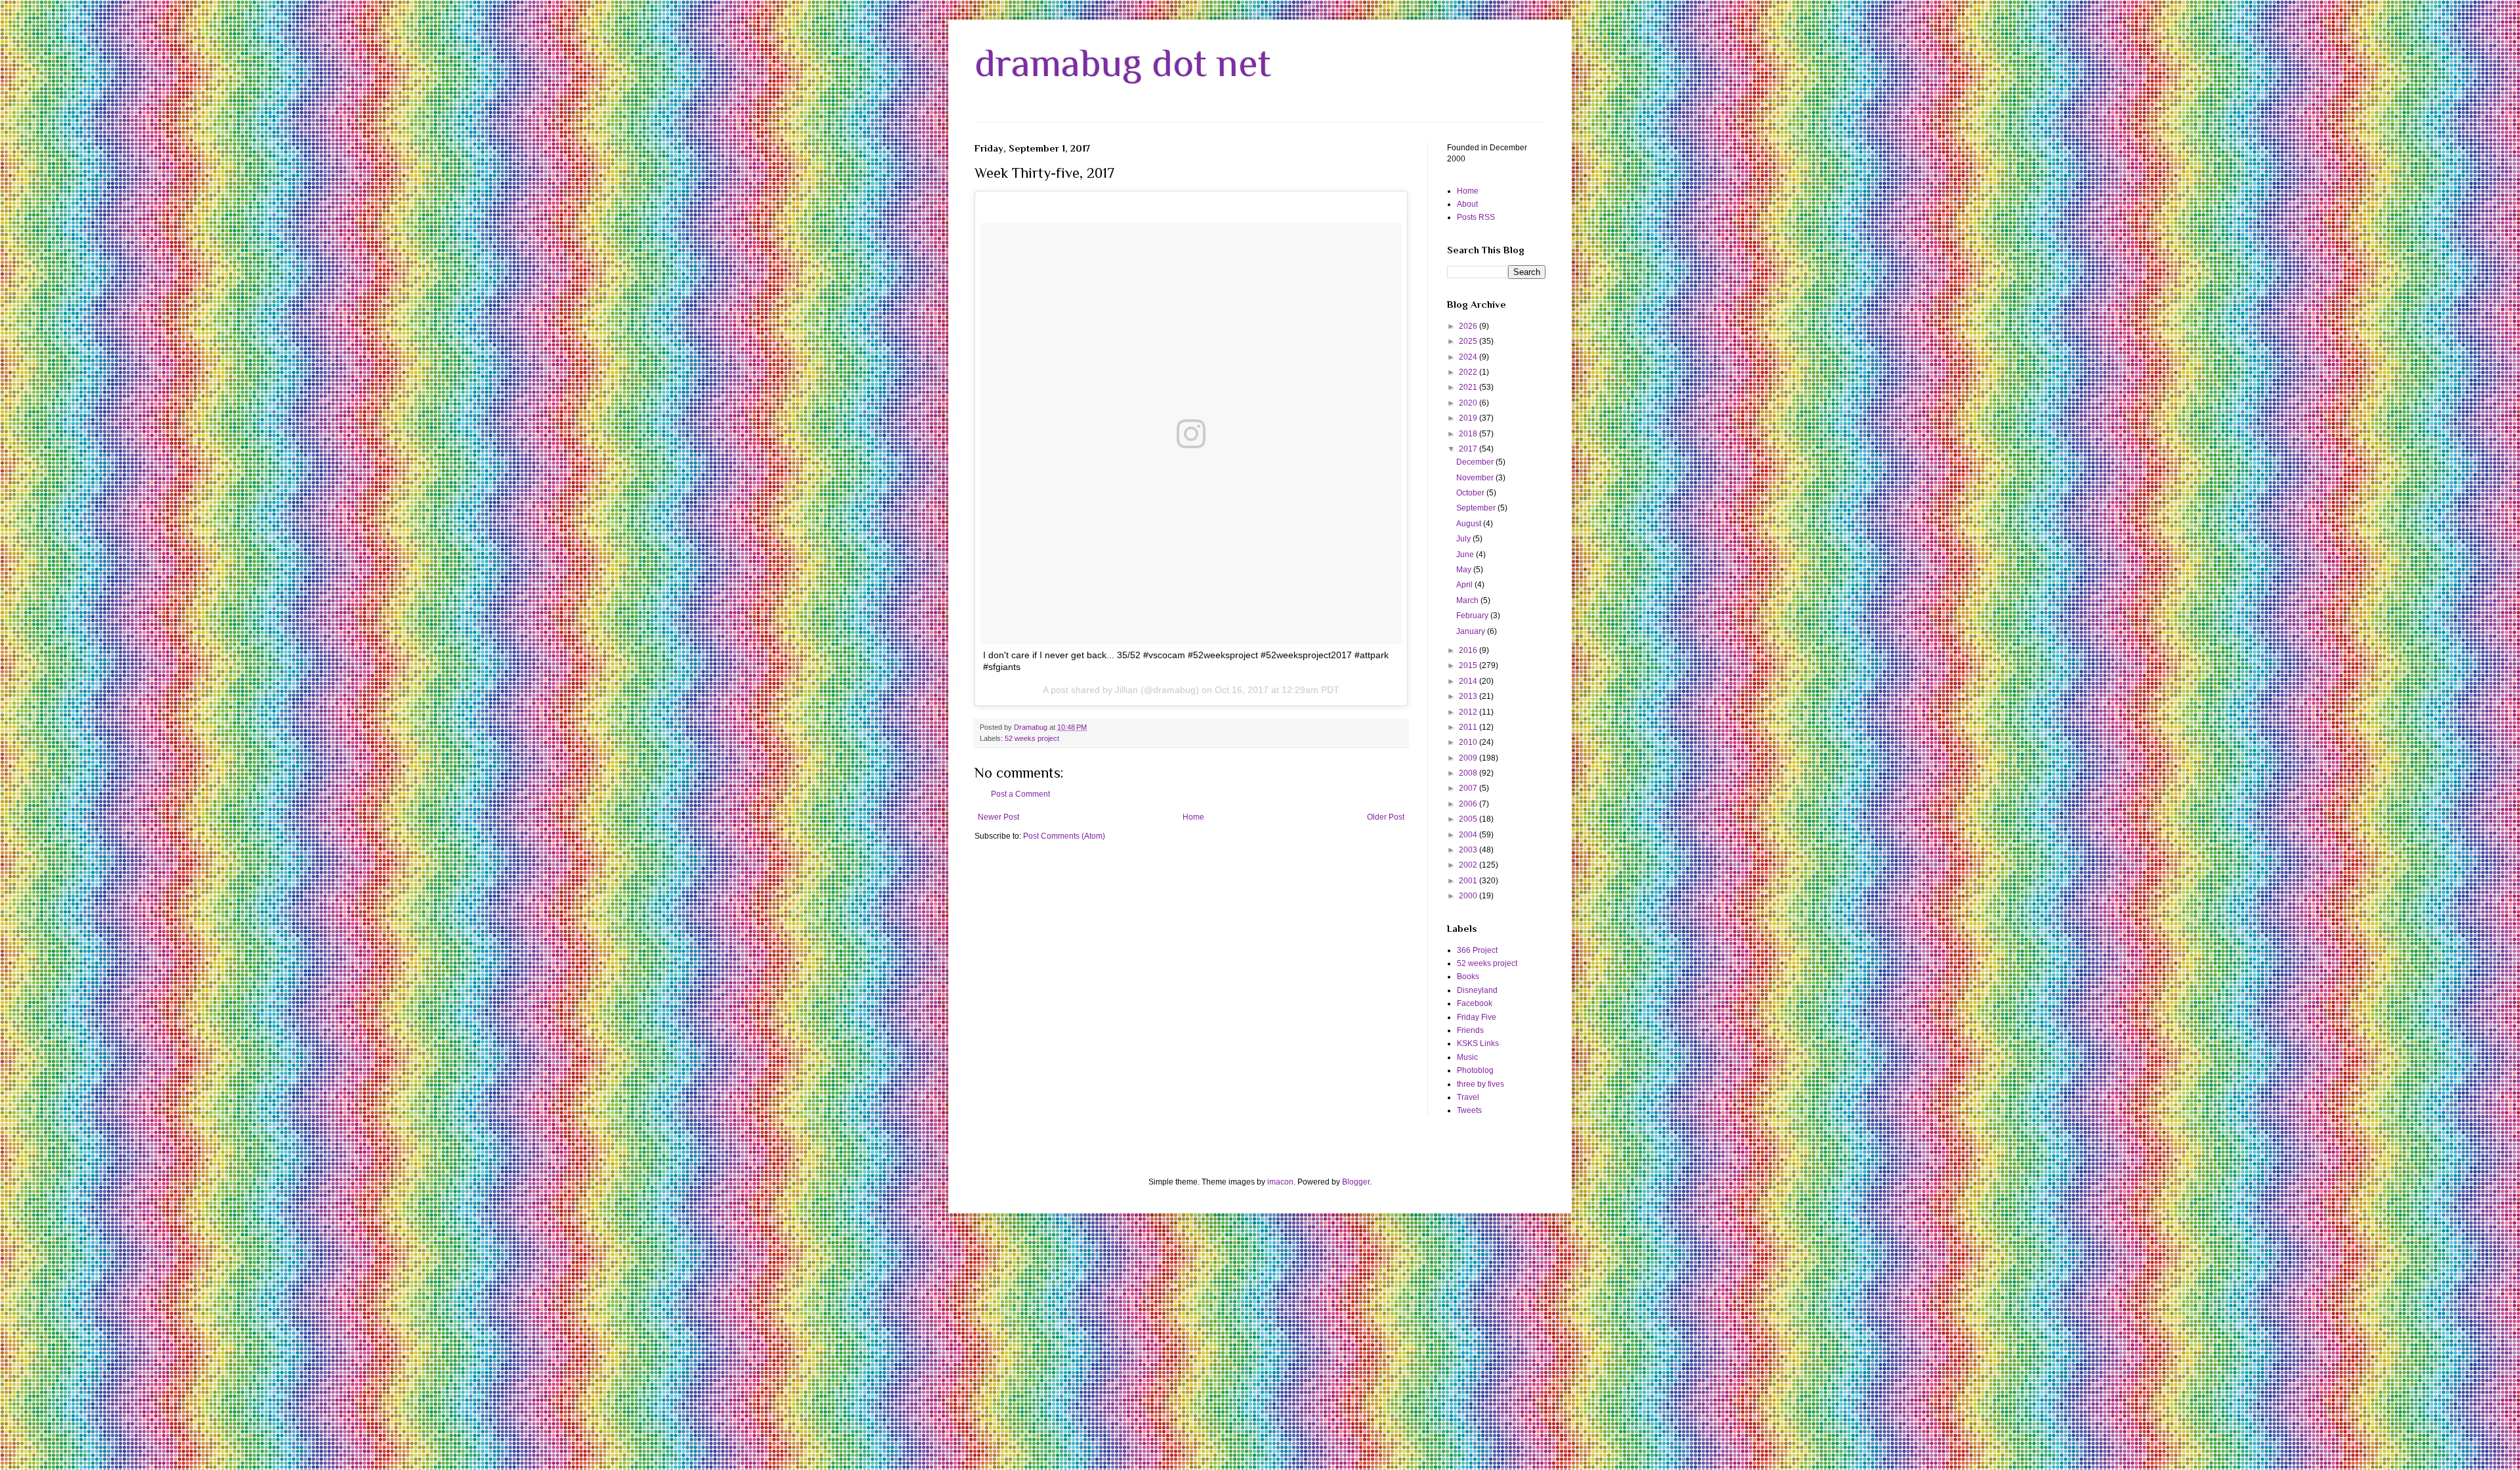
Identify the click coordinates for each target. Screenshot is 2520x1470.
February (1473, 616)
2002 (1469, 865)
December (1476, 462)
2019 (1469, 418)
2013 (1469, 696)
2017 (1469, 449)
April (1465, 585)
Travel (1468, 1097)
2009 (1469, 758)
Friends (1470, 1030)
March (1468, 600)
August (1470, 524)
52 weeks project (1032, 738)
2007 (1469, 788)
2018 (1469, 434)
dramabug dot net (1123, 63)
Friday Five (1477, 1017)
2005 (1469, 819)
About (1467, 204)
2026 (1469, 326)
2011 (1469, 727)
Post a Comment (1020, 794)
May (1465, 570)
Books (1468, 976)
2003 (1469, 850)
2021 (1469, 387)
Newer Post (998, 817)
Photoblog (1475, 1070)
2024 (1469, 357)
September (1477, 508)
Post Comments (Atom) (1064, 836)
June (1466, 555)
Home (1193, 817)
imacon (1280, 1182)
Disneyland (1477, 990)
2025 (1469, 341)
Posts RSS (1476, 217)
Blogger (1356, 1182)
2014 (1469, 681)
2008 (1469, 773)
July (1464, 539)
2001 (1469, 881)
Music (1467, 1057)
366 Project (1477, 950)
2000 (1469, 896)
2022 (1469, 372)
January (1472, 631)
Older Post (1386, 817)
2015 (1469, 665)
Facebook (1475, 1003)
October (1471, 493)
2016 (1469, 650)
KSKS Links (1478, 1043)
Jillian (1126, 690)
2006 (1469, 804)
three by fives (1480, 1084)
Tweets (1469, 1110)
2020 (1469, 403)
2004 (1469, 835)
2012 (1469, 712)
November (1476, 478)
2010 (1469, 742)
